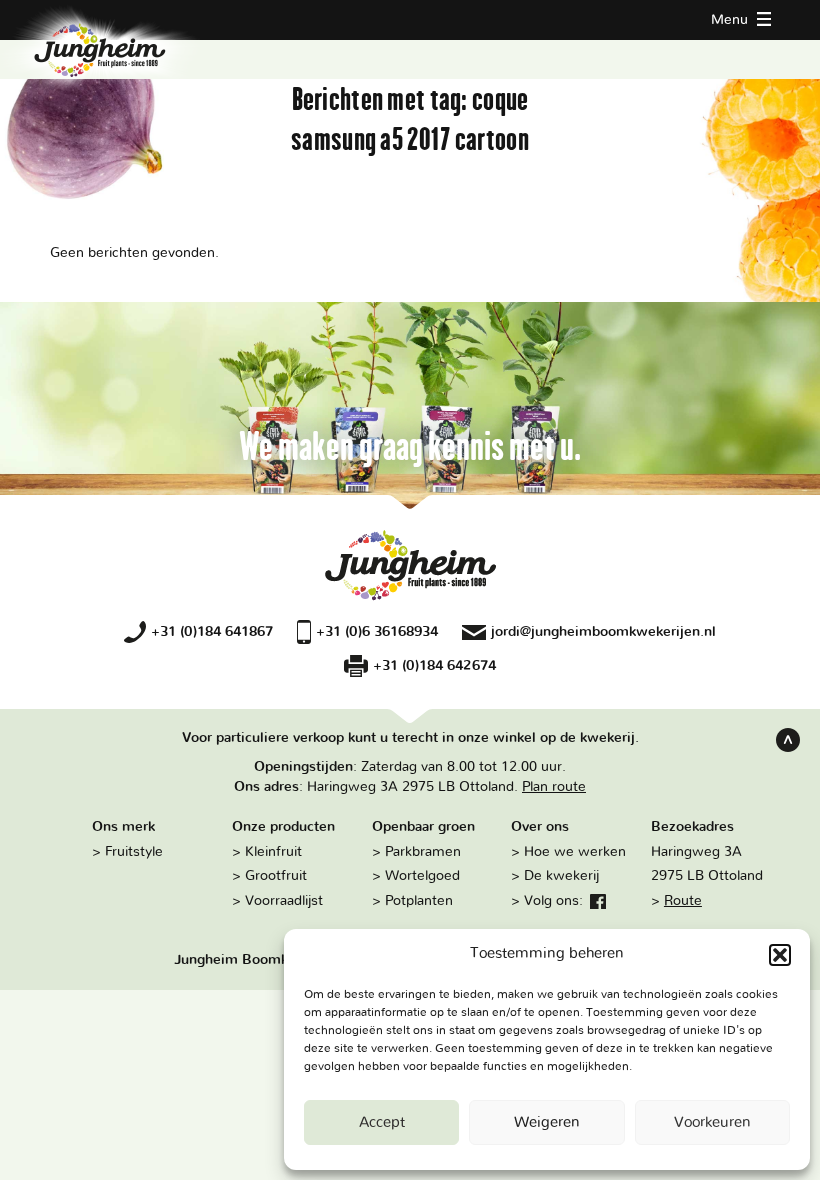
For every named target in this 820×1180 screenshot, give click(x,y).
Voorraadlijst (284, 900)
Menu (731, 19)
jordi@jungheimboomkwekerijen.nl (603, 631)
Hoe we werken (575, 851)
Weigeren (547, 1122)
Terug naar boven (788, 740)
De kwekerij (561, 875)
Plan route (554, 786)
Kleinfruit (273, 851)
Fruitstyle (134, 851)
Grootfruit (276, 875)
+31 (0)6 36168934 (377, 631)
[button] (780, 955)
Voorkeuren (712, 1122)
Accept (382, 1122)
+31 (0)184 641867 (212, 631)
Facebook (598, 902)
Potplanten (419, 900)
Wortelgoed (422, 875)
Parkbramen (423, 851)
